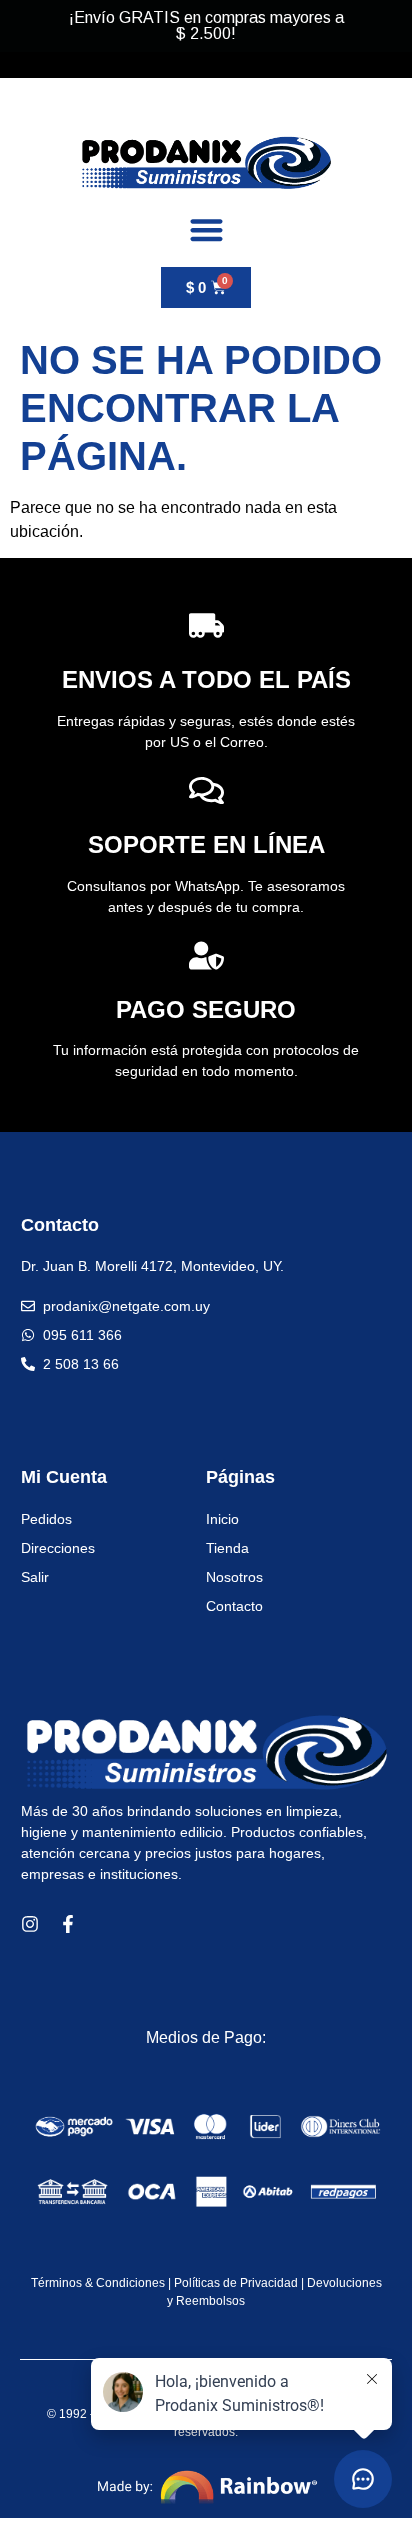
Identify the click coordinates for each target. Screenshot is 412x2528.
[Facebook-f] (68, 1924)
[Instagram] (30, 1924)
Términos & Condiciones (98, 2283)
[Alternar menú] (206, 229)
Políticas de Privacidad (236, 2283)
